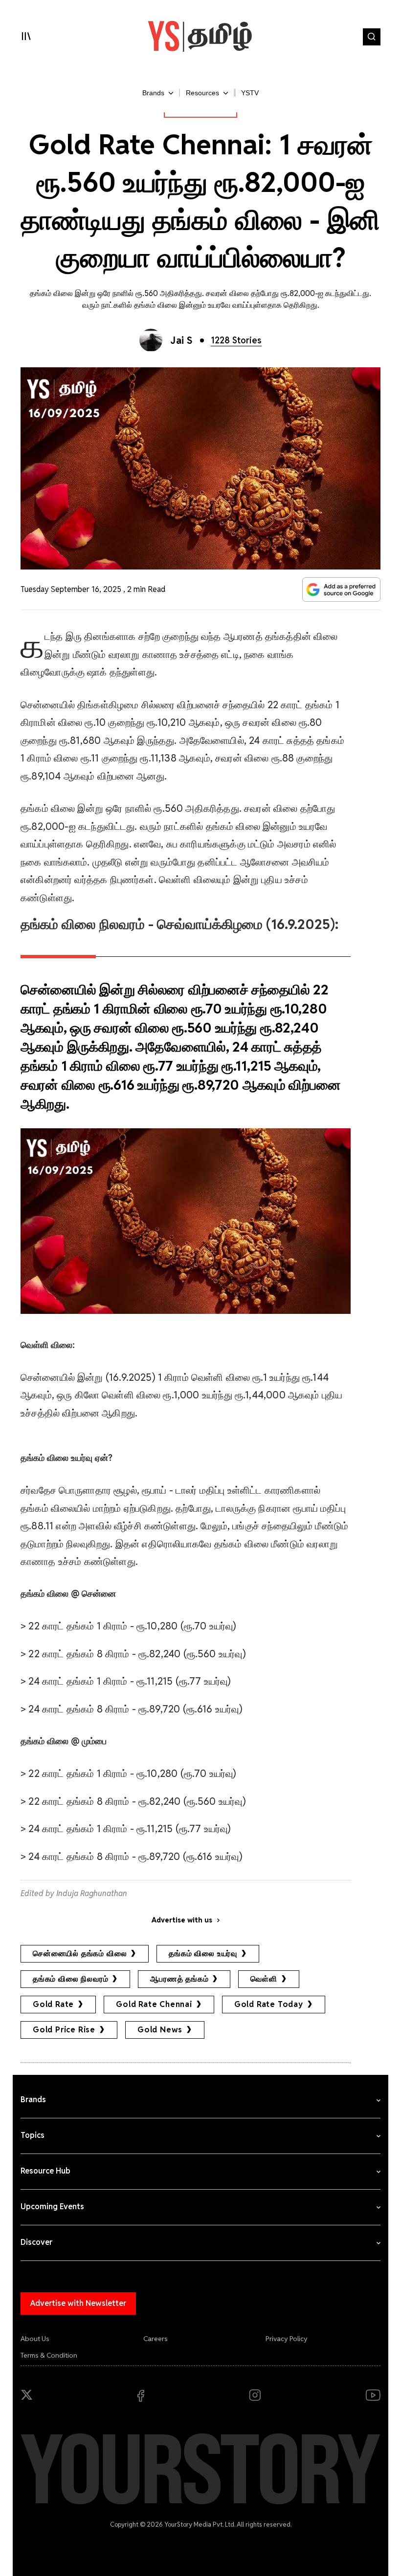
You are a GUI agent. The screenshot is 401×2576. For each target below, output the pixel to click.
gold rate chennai (154, 2004)
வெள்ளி (264, 1979)
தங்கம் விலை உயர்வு (203, 1953)
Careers (156, 2339)
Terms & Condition (49, 2355)
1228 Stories (236, 340)
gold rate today (269, 2004)
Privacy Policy (287, 2339)
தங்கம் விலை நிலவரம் (70, 1979)
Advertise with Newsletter (78, 2303)
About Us (35, 2339)
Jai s (182, 340)
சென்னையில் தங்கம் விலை (80, 1953)
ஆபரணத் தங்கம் (179, 1979)
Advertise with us (182, 1920)
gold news (160, 2030)
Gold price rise (64, 2030)
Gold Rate (53, 2004)
